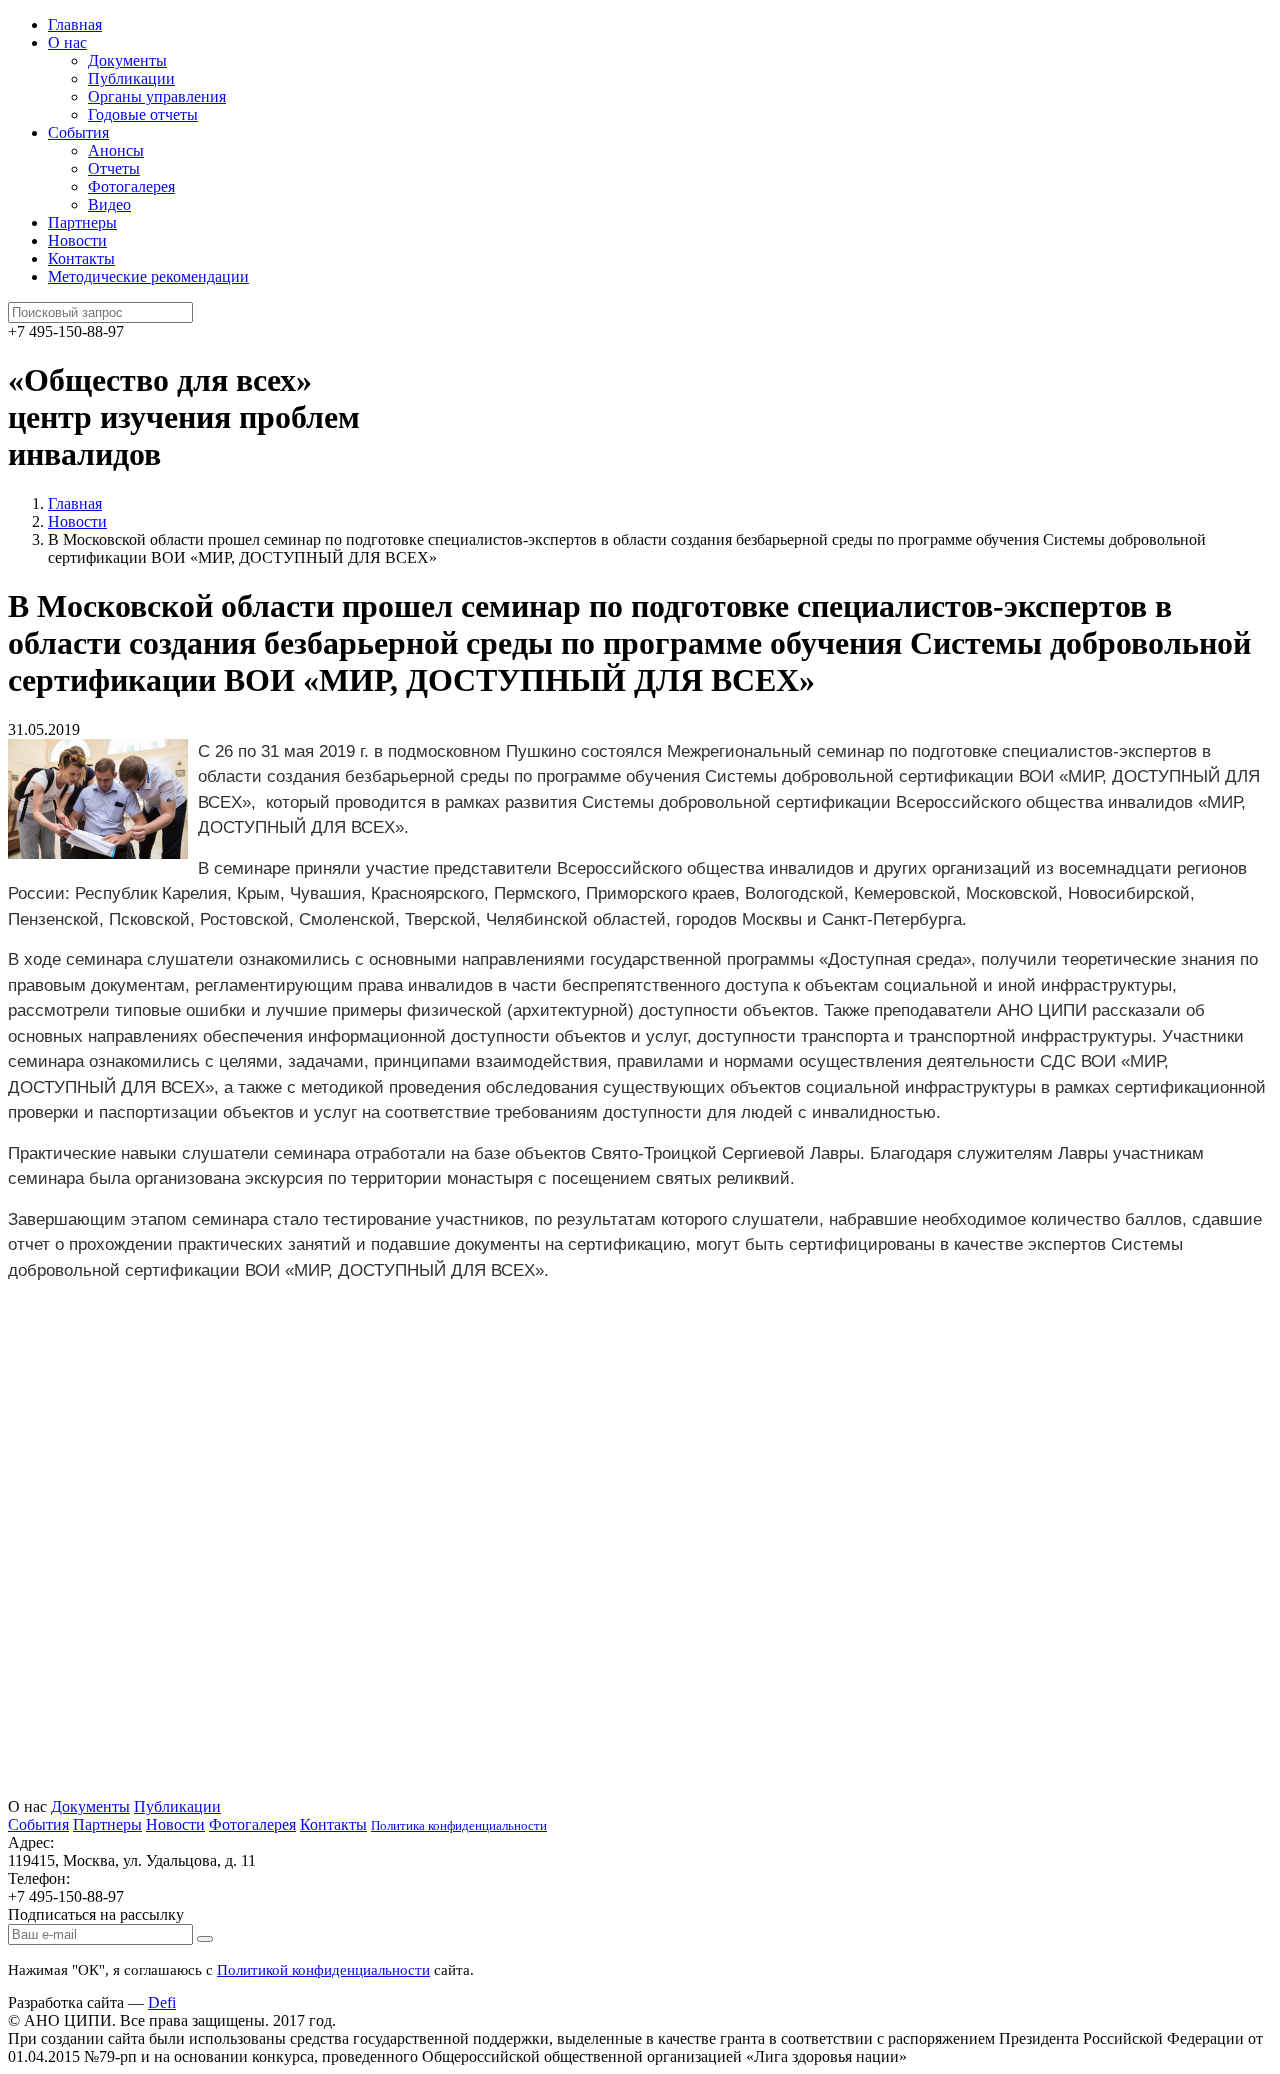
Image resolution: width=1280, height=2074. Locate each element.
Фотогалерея (131, 186)
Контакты (81, 258)
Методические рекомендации (148, 276)
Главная (75, 24)
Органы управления (157, 96)
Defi (162, 2002)
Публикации (131, 78)
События (78, 132)
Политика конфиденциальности (459, 1826)
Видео (109, 204)
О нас (67, 42)
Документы (127, 60)
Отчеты (114, 168)
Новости (77, 240)
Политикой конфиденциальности (323, 1970)
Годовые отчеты (143, 114)
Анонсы (116, 150)
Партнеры (82, 222)
